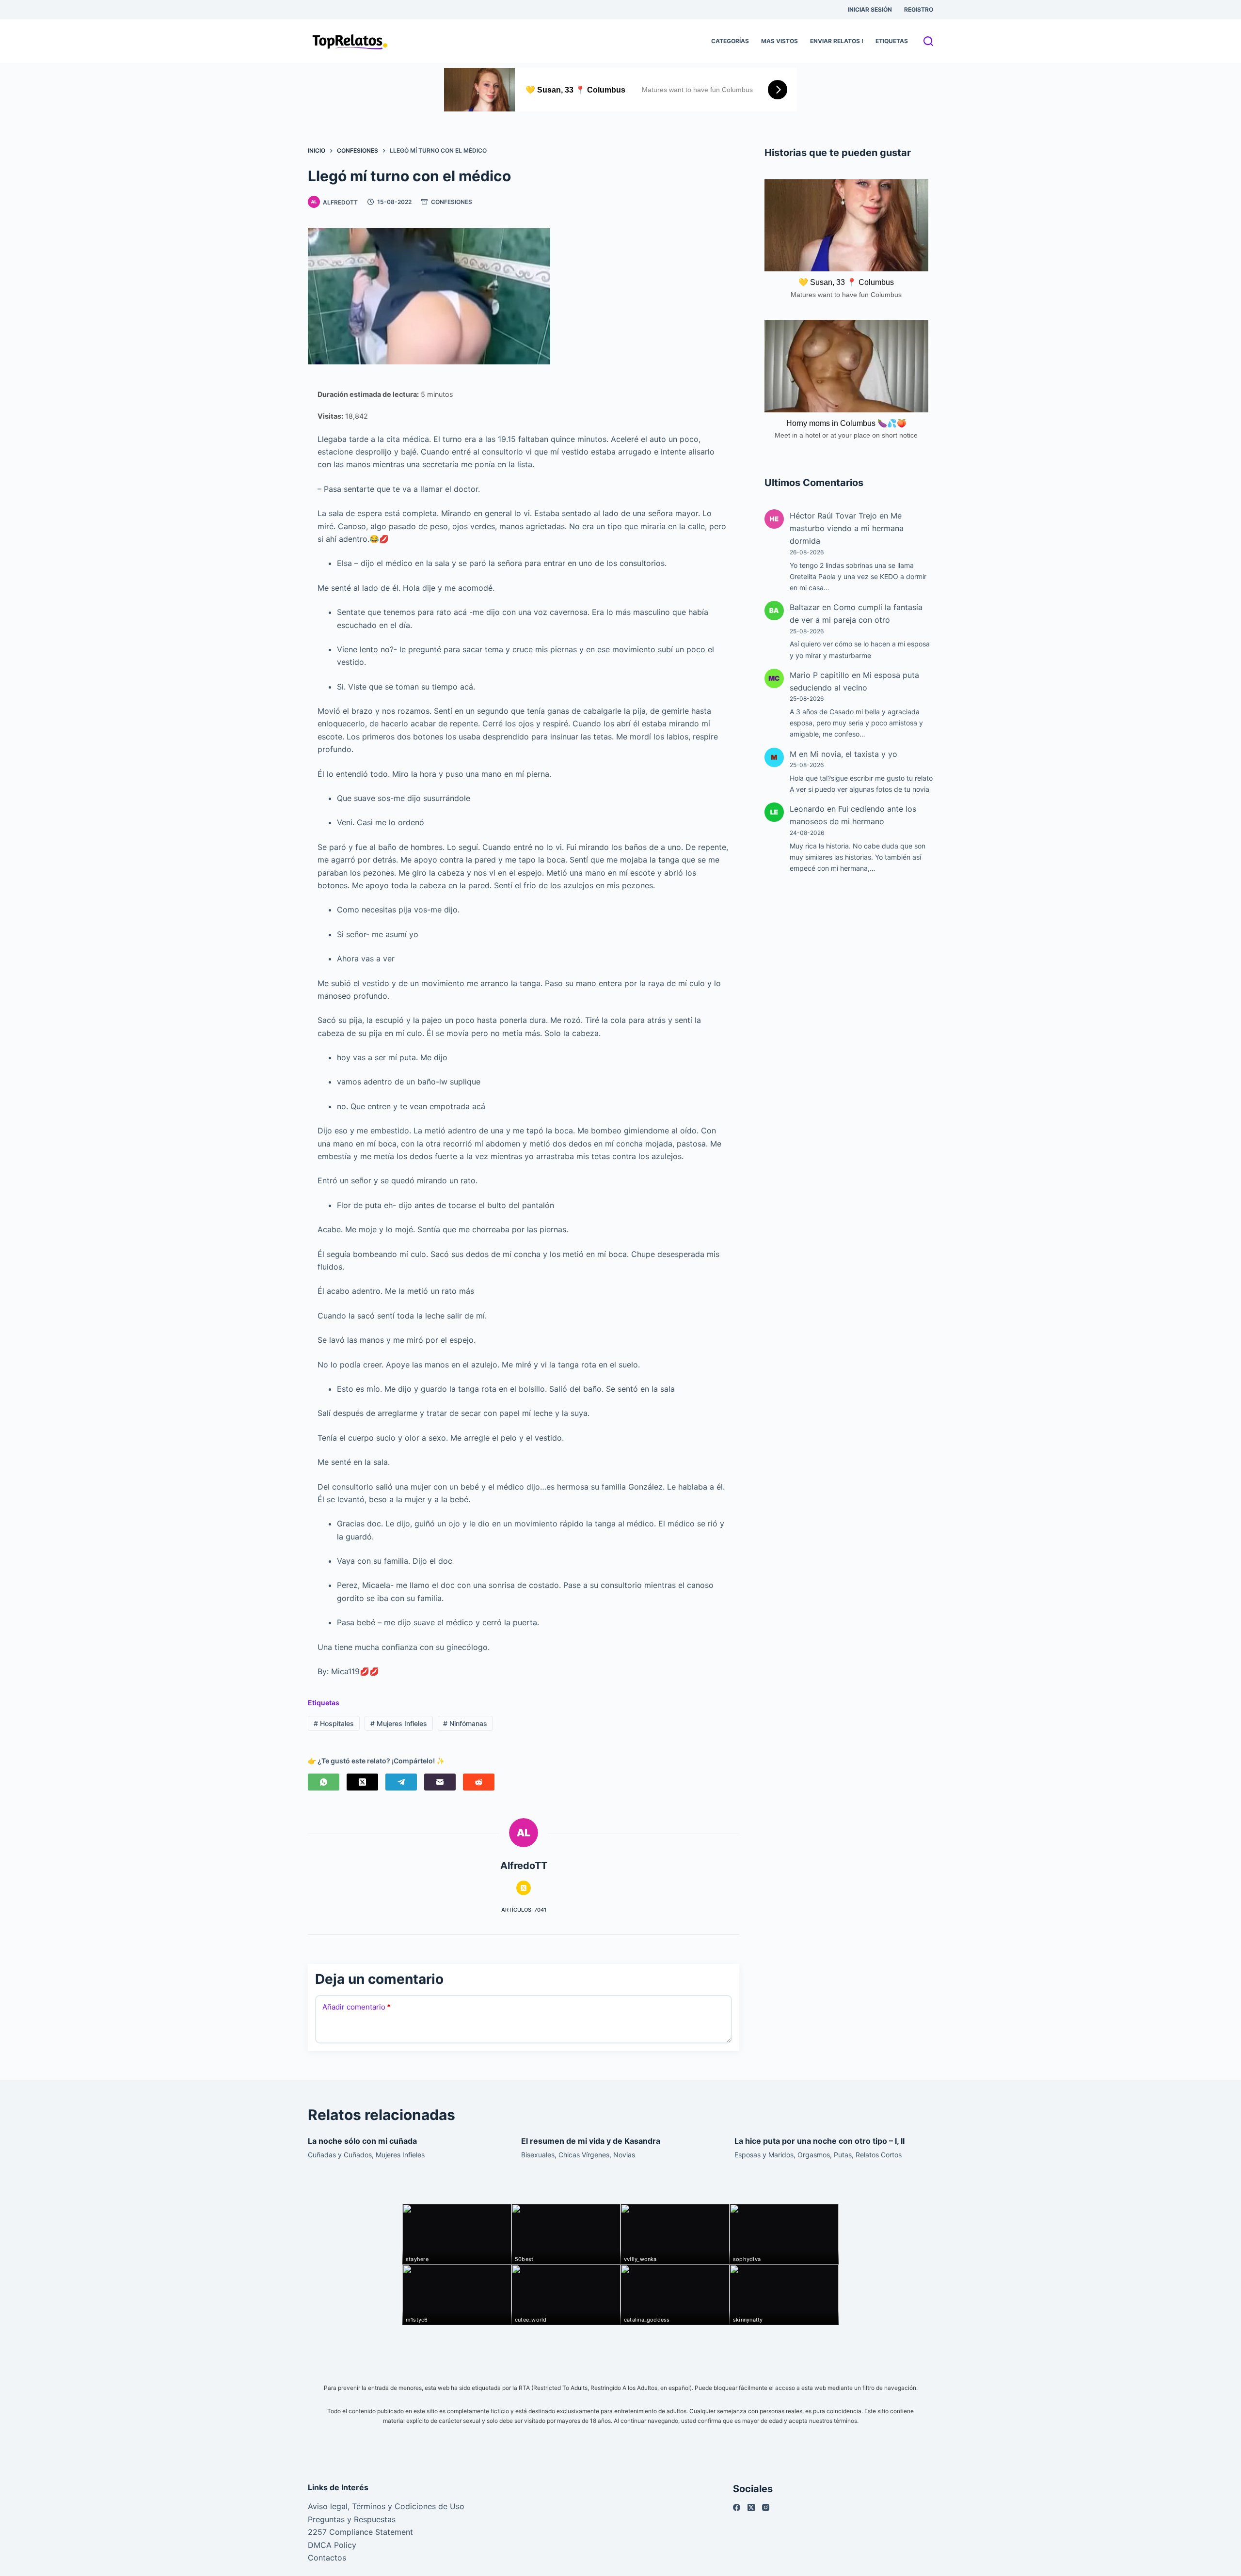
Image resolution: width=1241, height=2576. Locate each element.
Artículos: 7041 (524, 1910)
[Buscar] (928, 41)
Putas (843, 2155)
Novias (624, 2155)
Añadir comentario (357, 2007)
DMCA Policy (332, 2545)
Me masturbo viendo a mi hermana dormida (847, 528)
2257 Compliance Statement (360, 2532)
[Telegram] (401, 1782)
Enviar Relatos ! (837, 41)
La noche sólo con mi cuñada (362, 2141)
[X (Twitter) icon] (524, 1888)
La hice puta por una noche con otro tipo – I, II (819, 2141)
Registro (919, 9)
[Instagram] (766, 2507)
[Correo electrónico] (440, 1782)
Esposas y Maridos (764, 2155)
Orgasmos (814, 2155)
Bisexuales (538, 2155)
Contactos (327, 2558)
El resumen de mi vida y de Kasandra (591, 2141)
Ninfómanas (465, 1723)
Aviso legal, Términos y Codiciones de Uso (386, 2506)
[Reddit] (479, 1782)
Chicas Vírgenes (584, 2155)
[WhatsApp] (324, 1782)
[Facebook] (737, 2507)
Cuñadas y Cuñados (340, 2155)
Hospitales (334, 1723)
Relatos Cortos (879, 2155)
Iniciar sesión (870, 9)
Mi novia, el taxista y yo (854, 754)
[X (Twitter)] (362, 1782)
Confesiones (452, 202)
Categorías (730, 41)
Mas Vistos (780, 41)
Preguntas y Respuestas (352, 2519)
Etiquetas (892, 41)
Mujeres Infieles (399, 1723)
